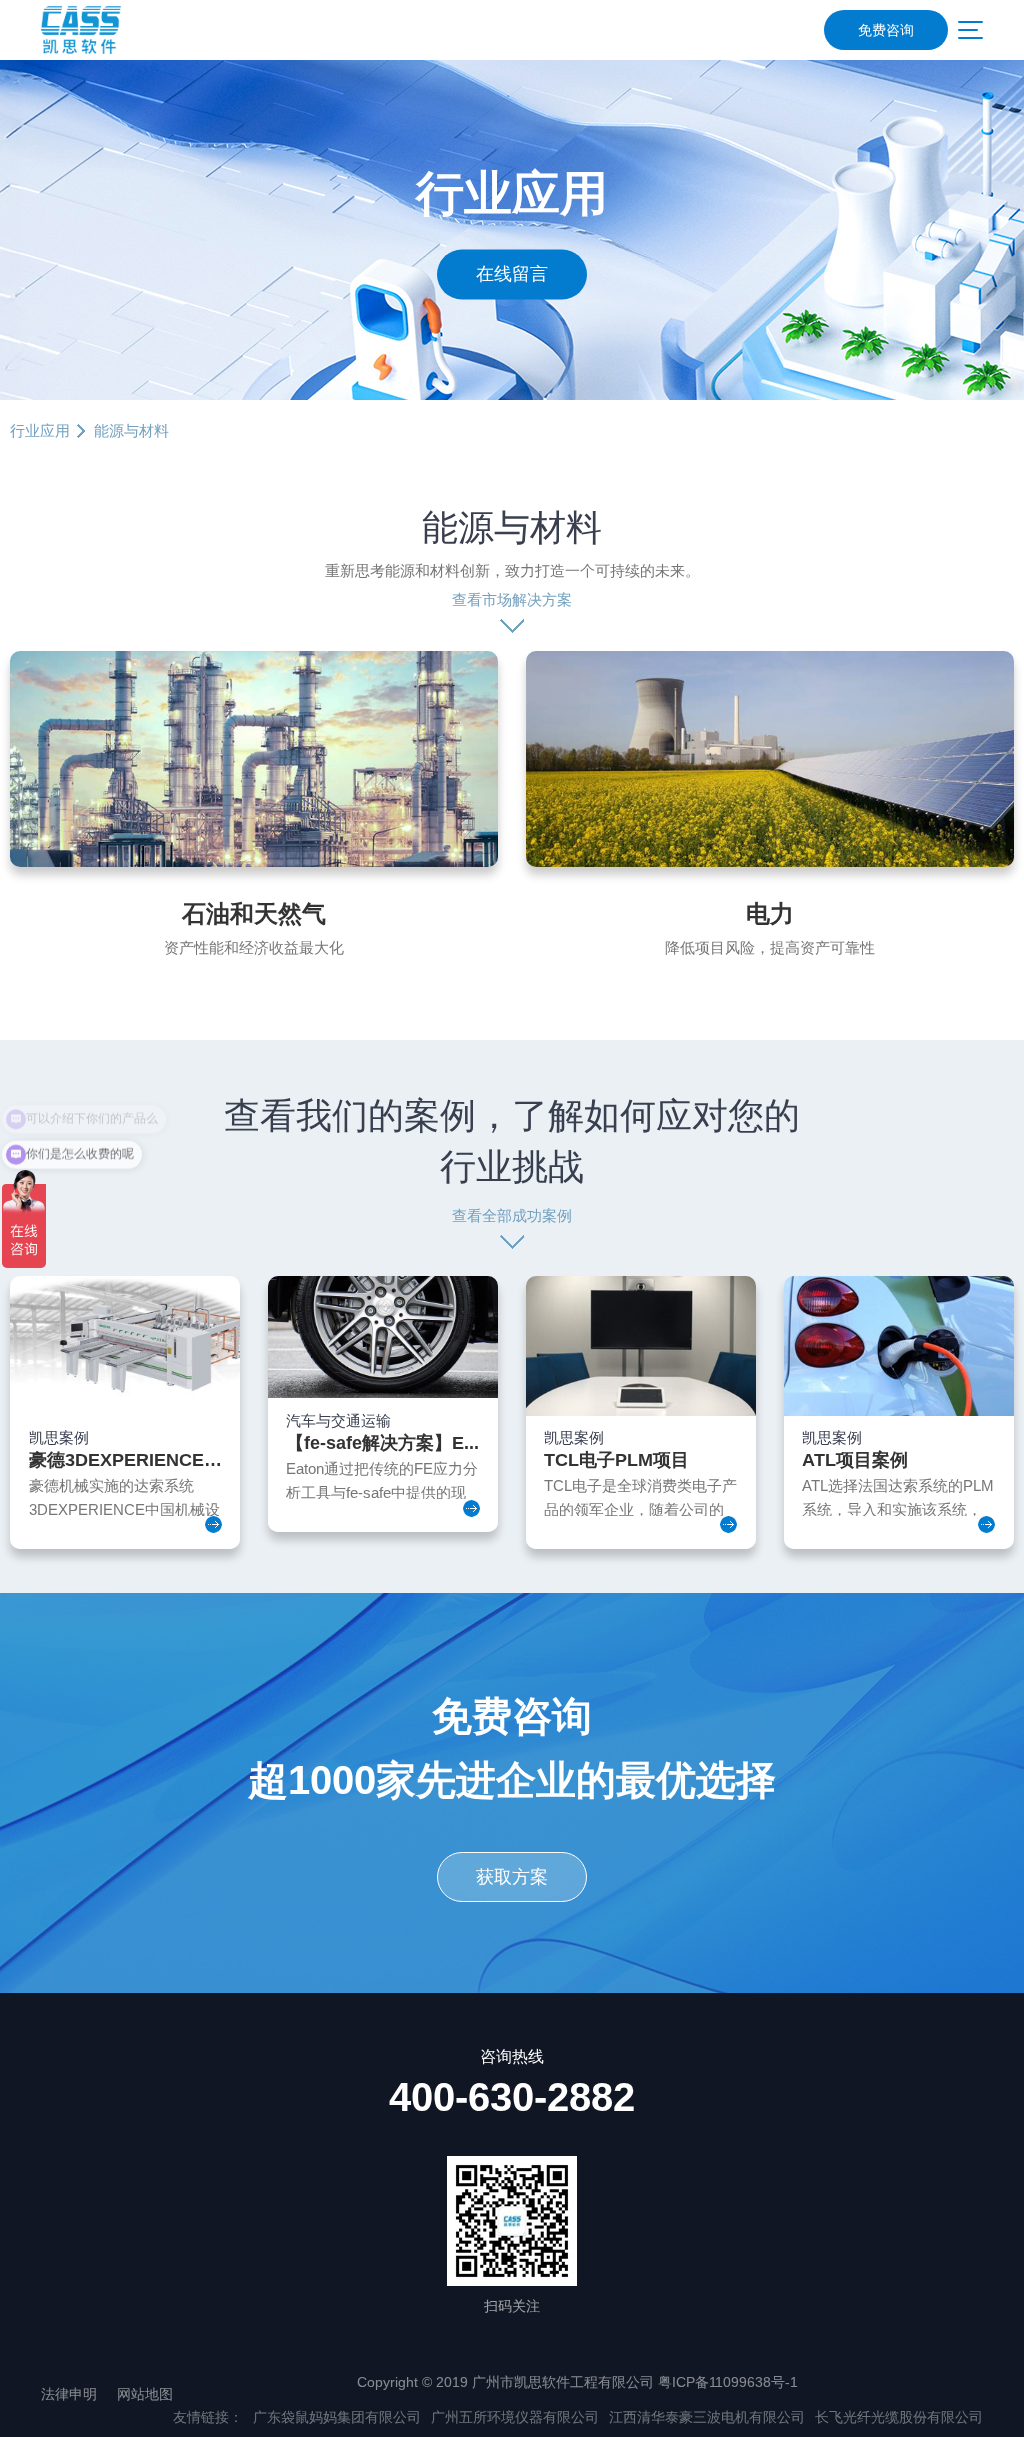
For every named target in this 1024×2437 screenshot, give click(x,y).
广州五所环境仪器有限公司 (515, 2417)
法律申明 (69, 2394)
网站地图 (145, 2394)
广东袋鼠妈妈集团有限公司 (337, 2417)
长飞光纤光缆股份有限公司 (899, 2417)
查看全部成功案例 (512, 1215)
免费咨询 (886, 30)
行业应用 (40, 430)
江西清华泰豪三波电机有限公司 (707, 2417)
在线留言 (512, 275)
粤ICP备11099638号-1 (728, 2382)
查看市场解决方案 (512, 599)
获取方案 (512, 1877)
